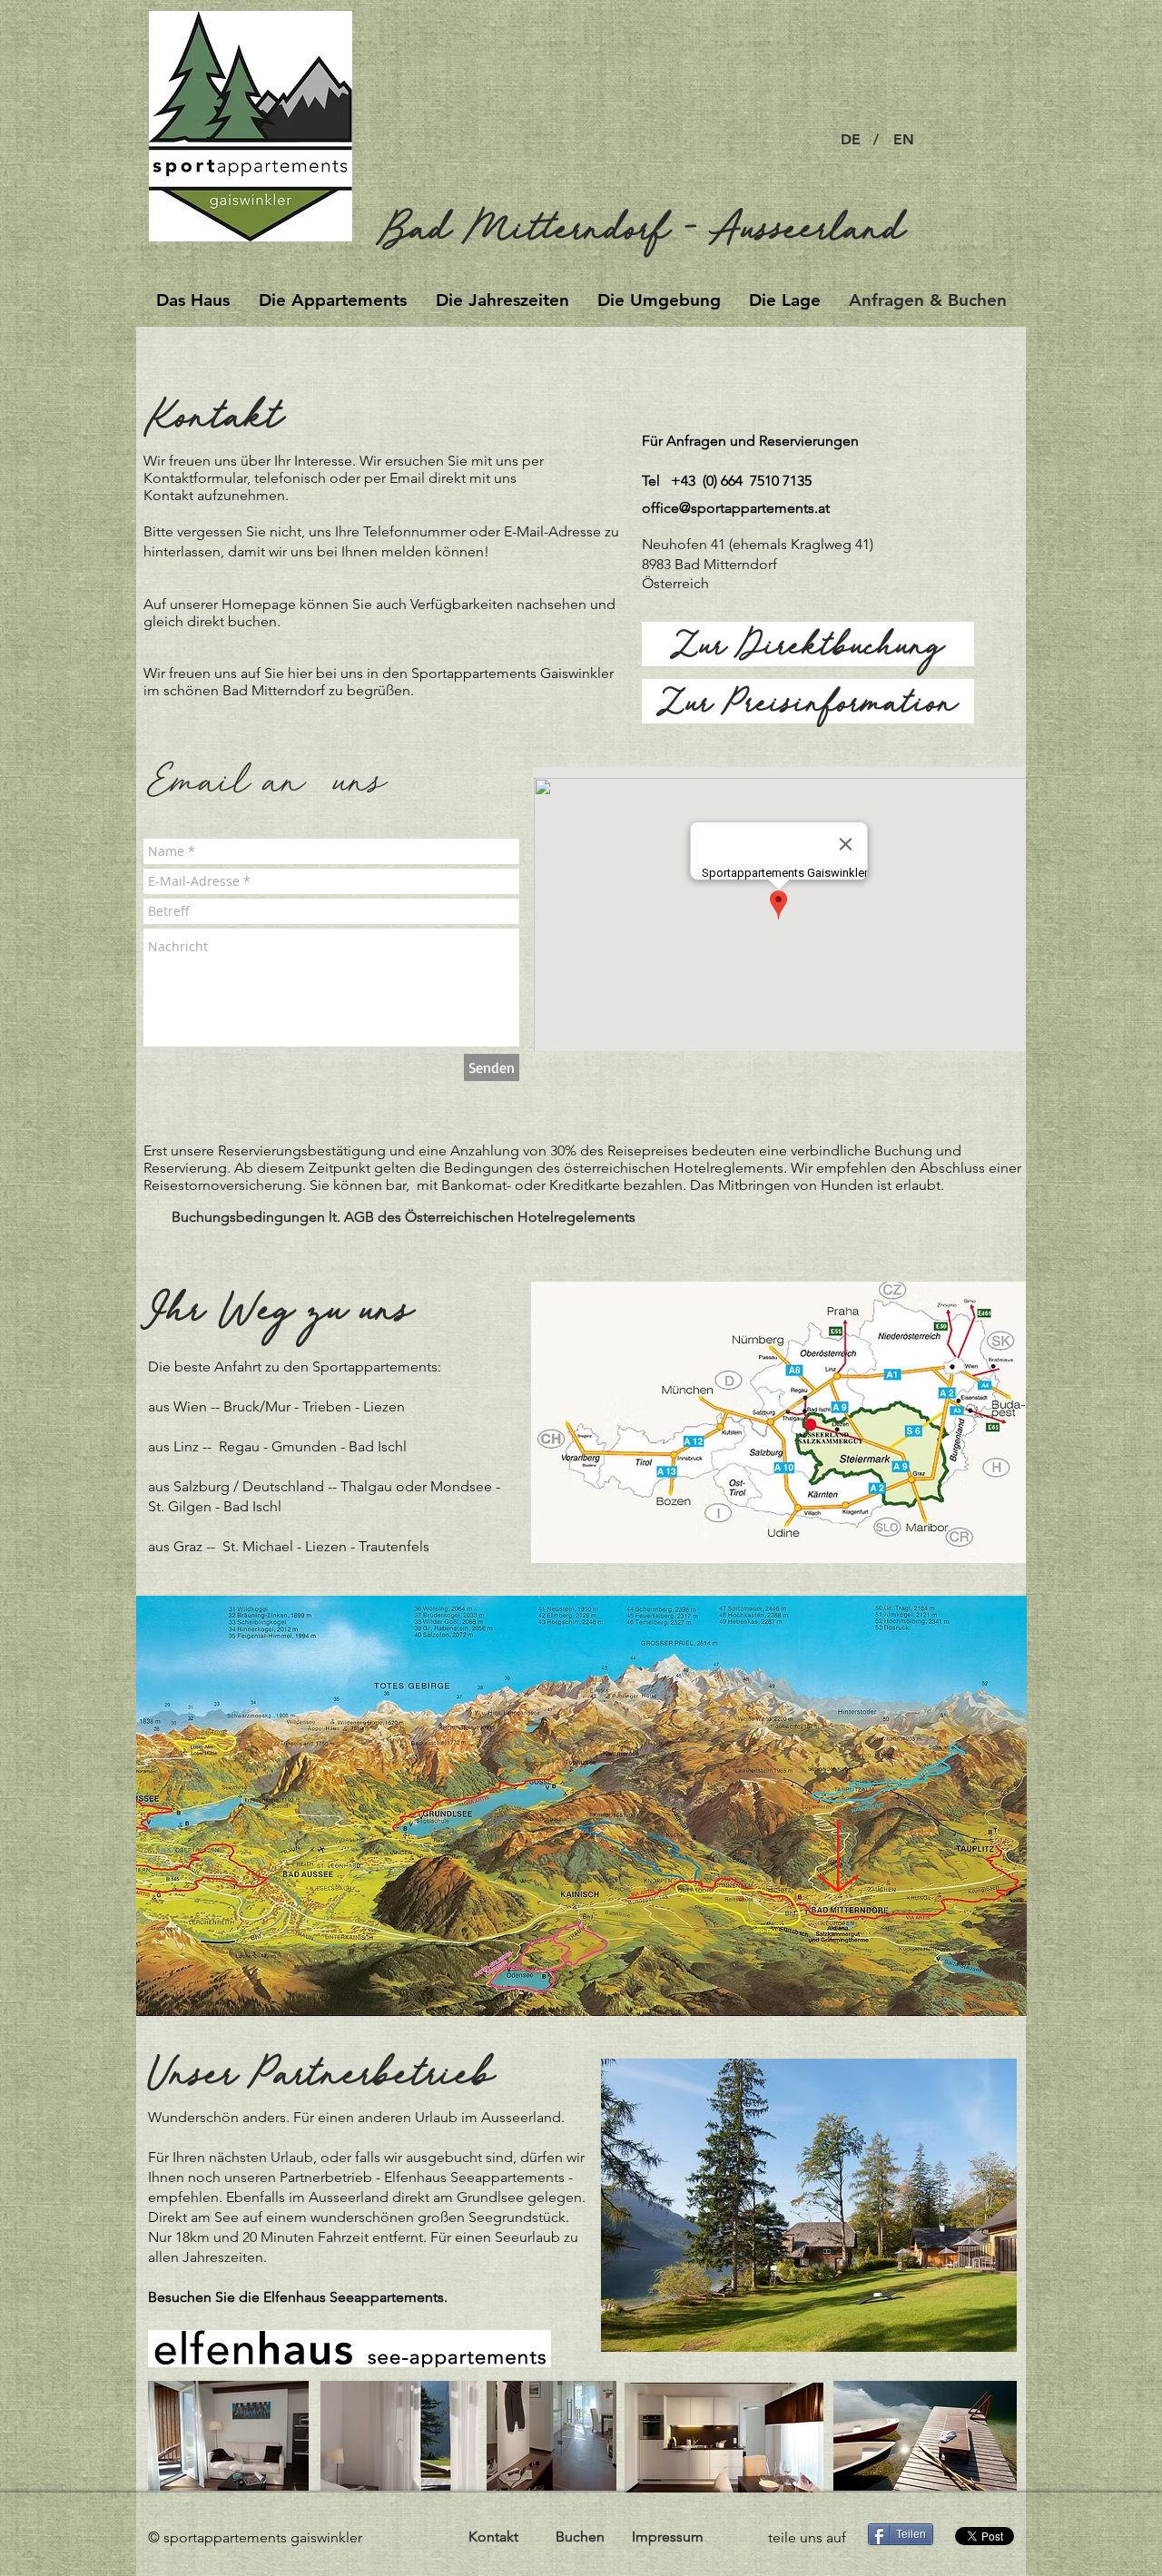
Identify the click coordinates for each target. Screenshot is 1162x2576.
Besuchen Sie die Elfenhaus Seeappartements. (300, 2297)
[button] (876, 140)
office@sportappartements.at (736, 508)
